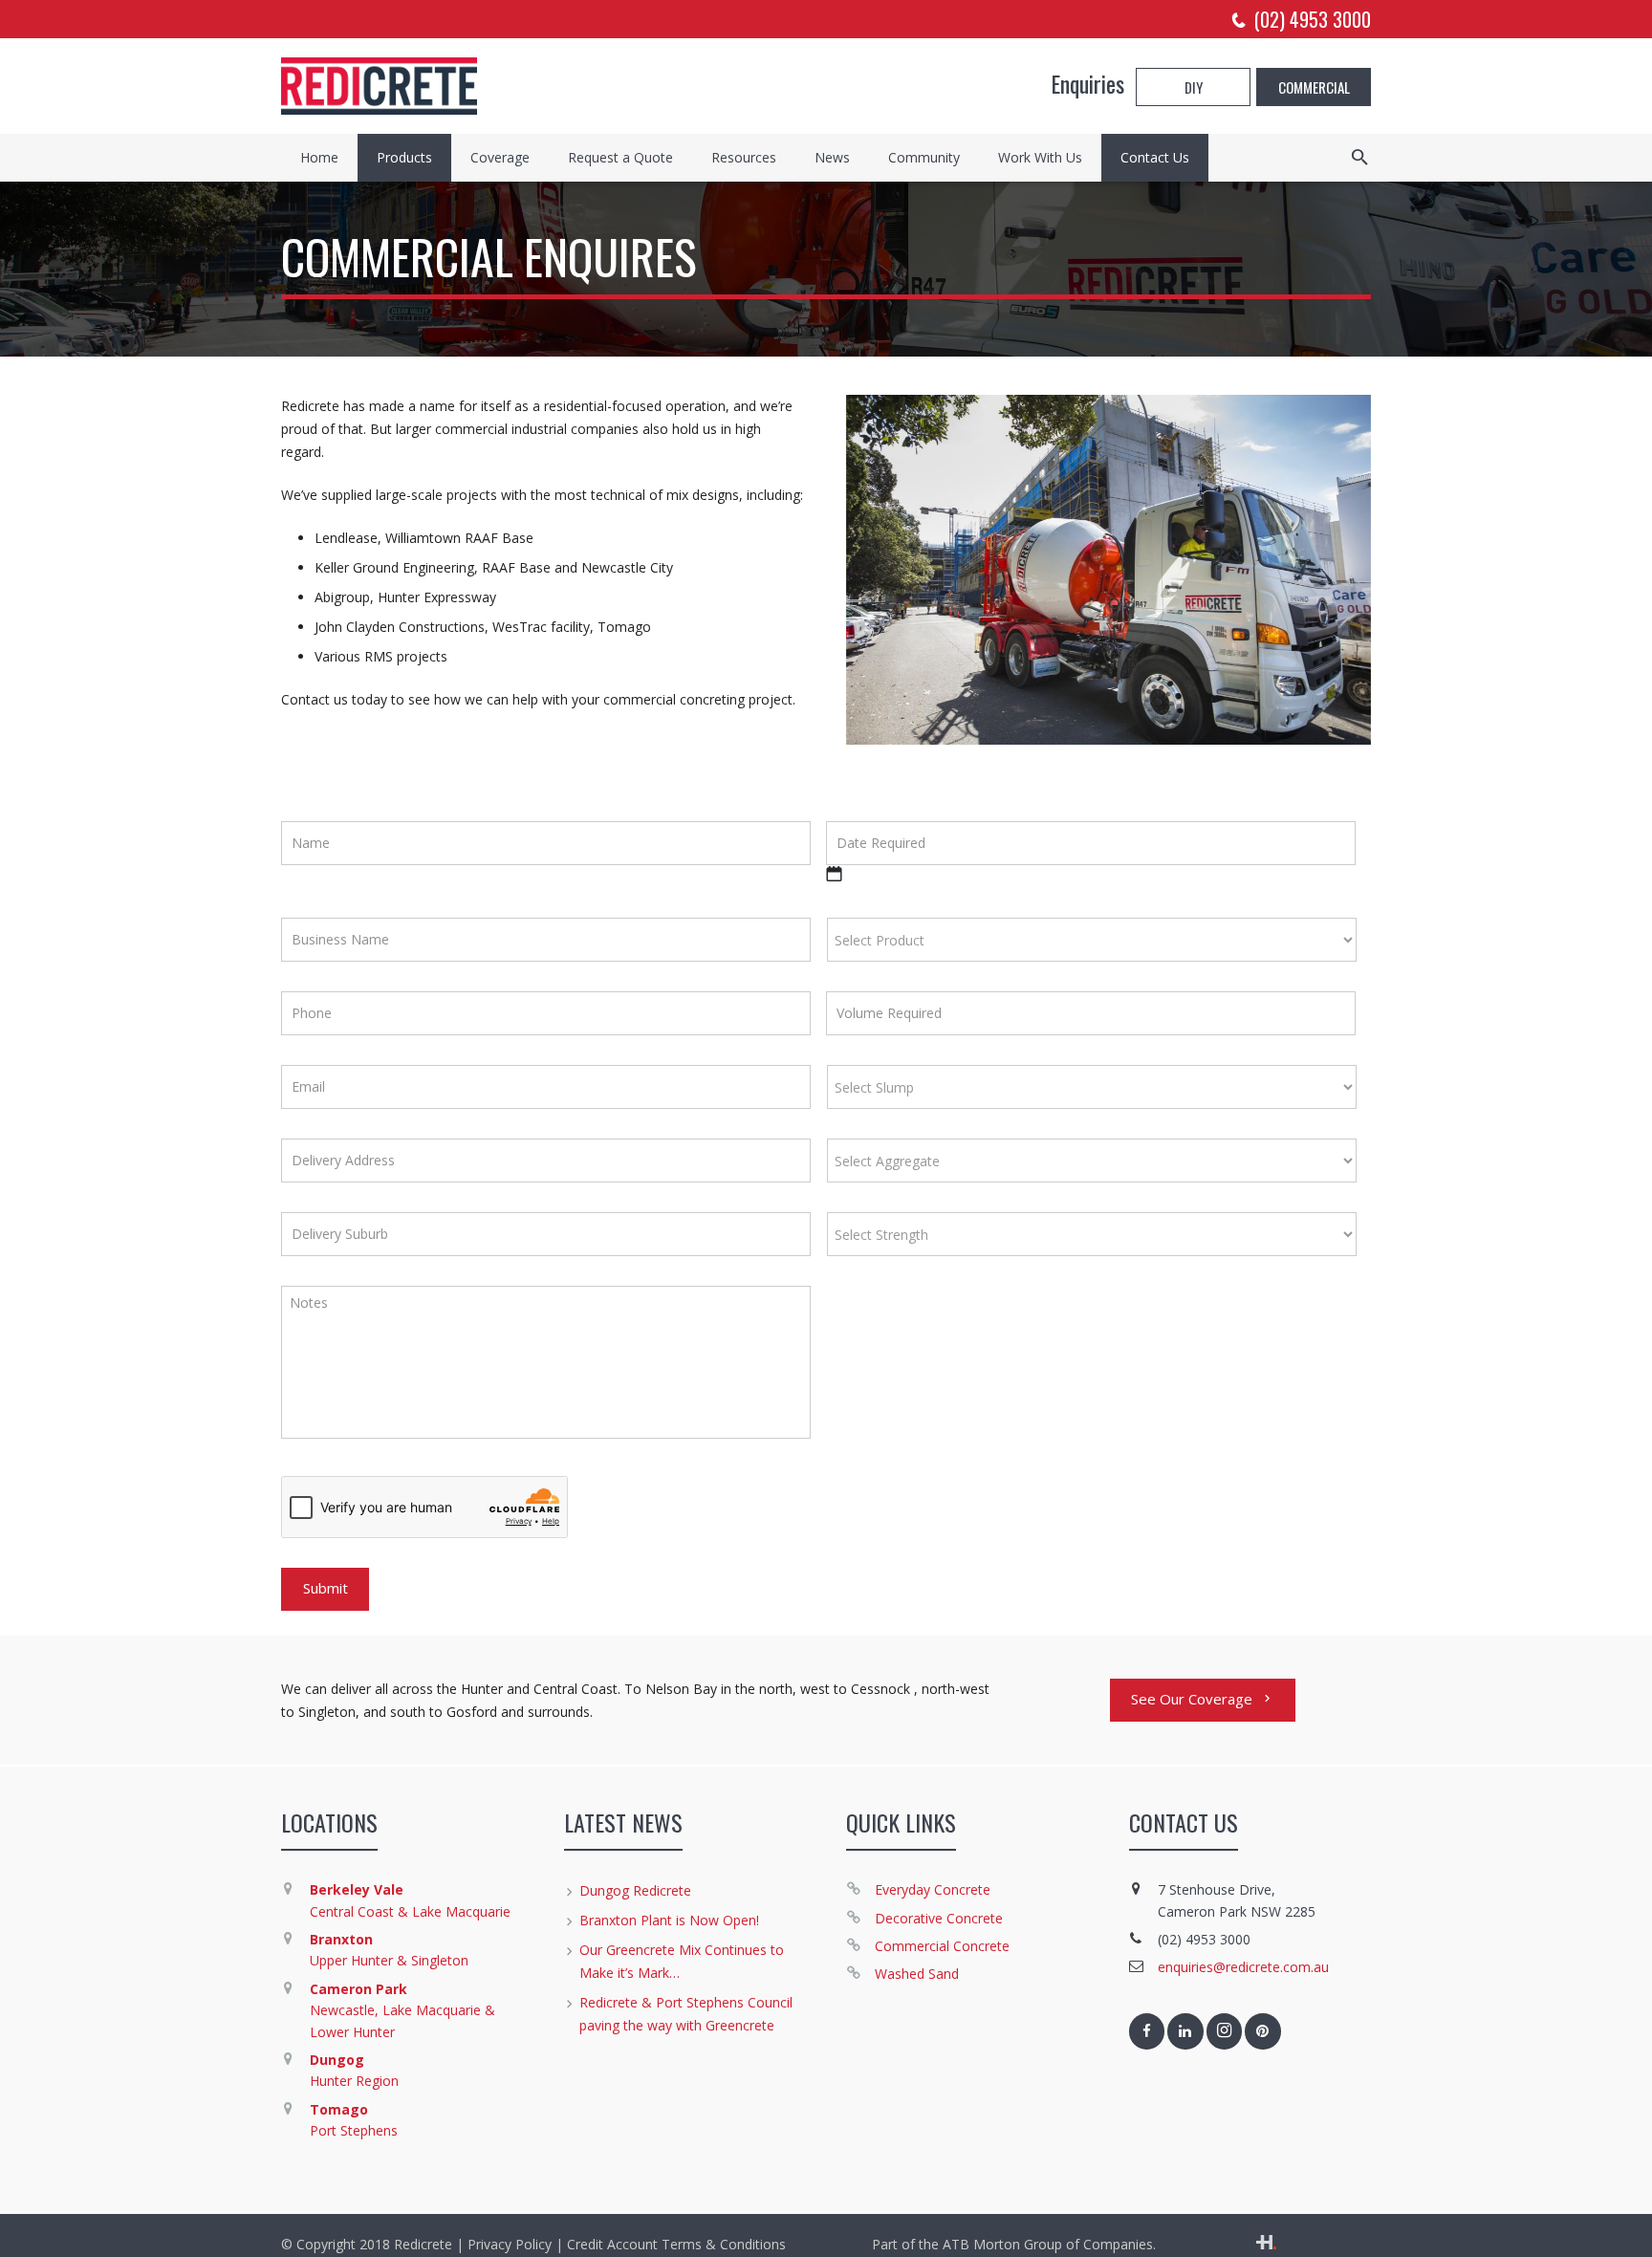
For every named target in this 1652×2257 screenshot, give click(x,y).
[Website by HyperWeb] (1266, 2244)
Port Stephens (354, 2130)
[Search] (1360, 157)
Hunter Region (354, 2081)
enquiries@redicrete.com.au (1243, 1967)
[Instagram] (1225, 2031)
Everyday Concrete (933, 1889)
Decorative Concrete (939, 1918)
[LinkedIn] (1185, 2031)
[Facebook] (1147, 2031)
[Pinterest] (1263, 2031)
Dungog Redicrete (635, 1890)
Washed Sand (917, 1974)
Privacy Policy (510, 2244)
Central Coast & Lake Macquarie (410, 1911)
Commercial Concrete (942, 1946)
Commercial (1314, 87)
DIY (1194, 87)
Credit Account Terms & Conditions (676, 2244)
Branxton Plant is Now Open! (669, 1920)
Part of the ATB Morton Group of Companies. (1014, 2244)
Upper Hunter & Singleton (389, 1960)
